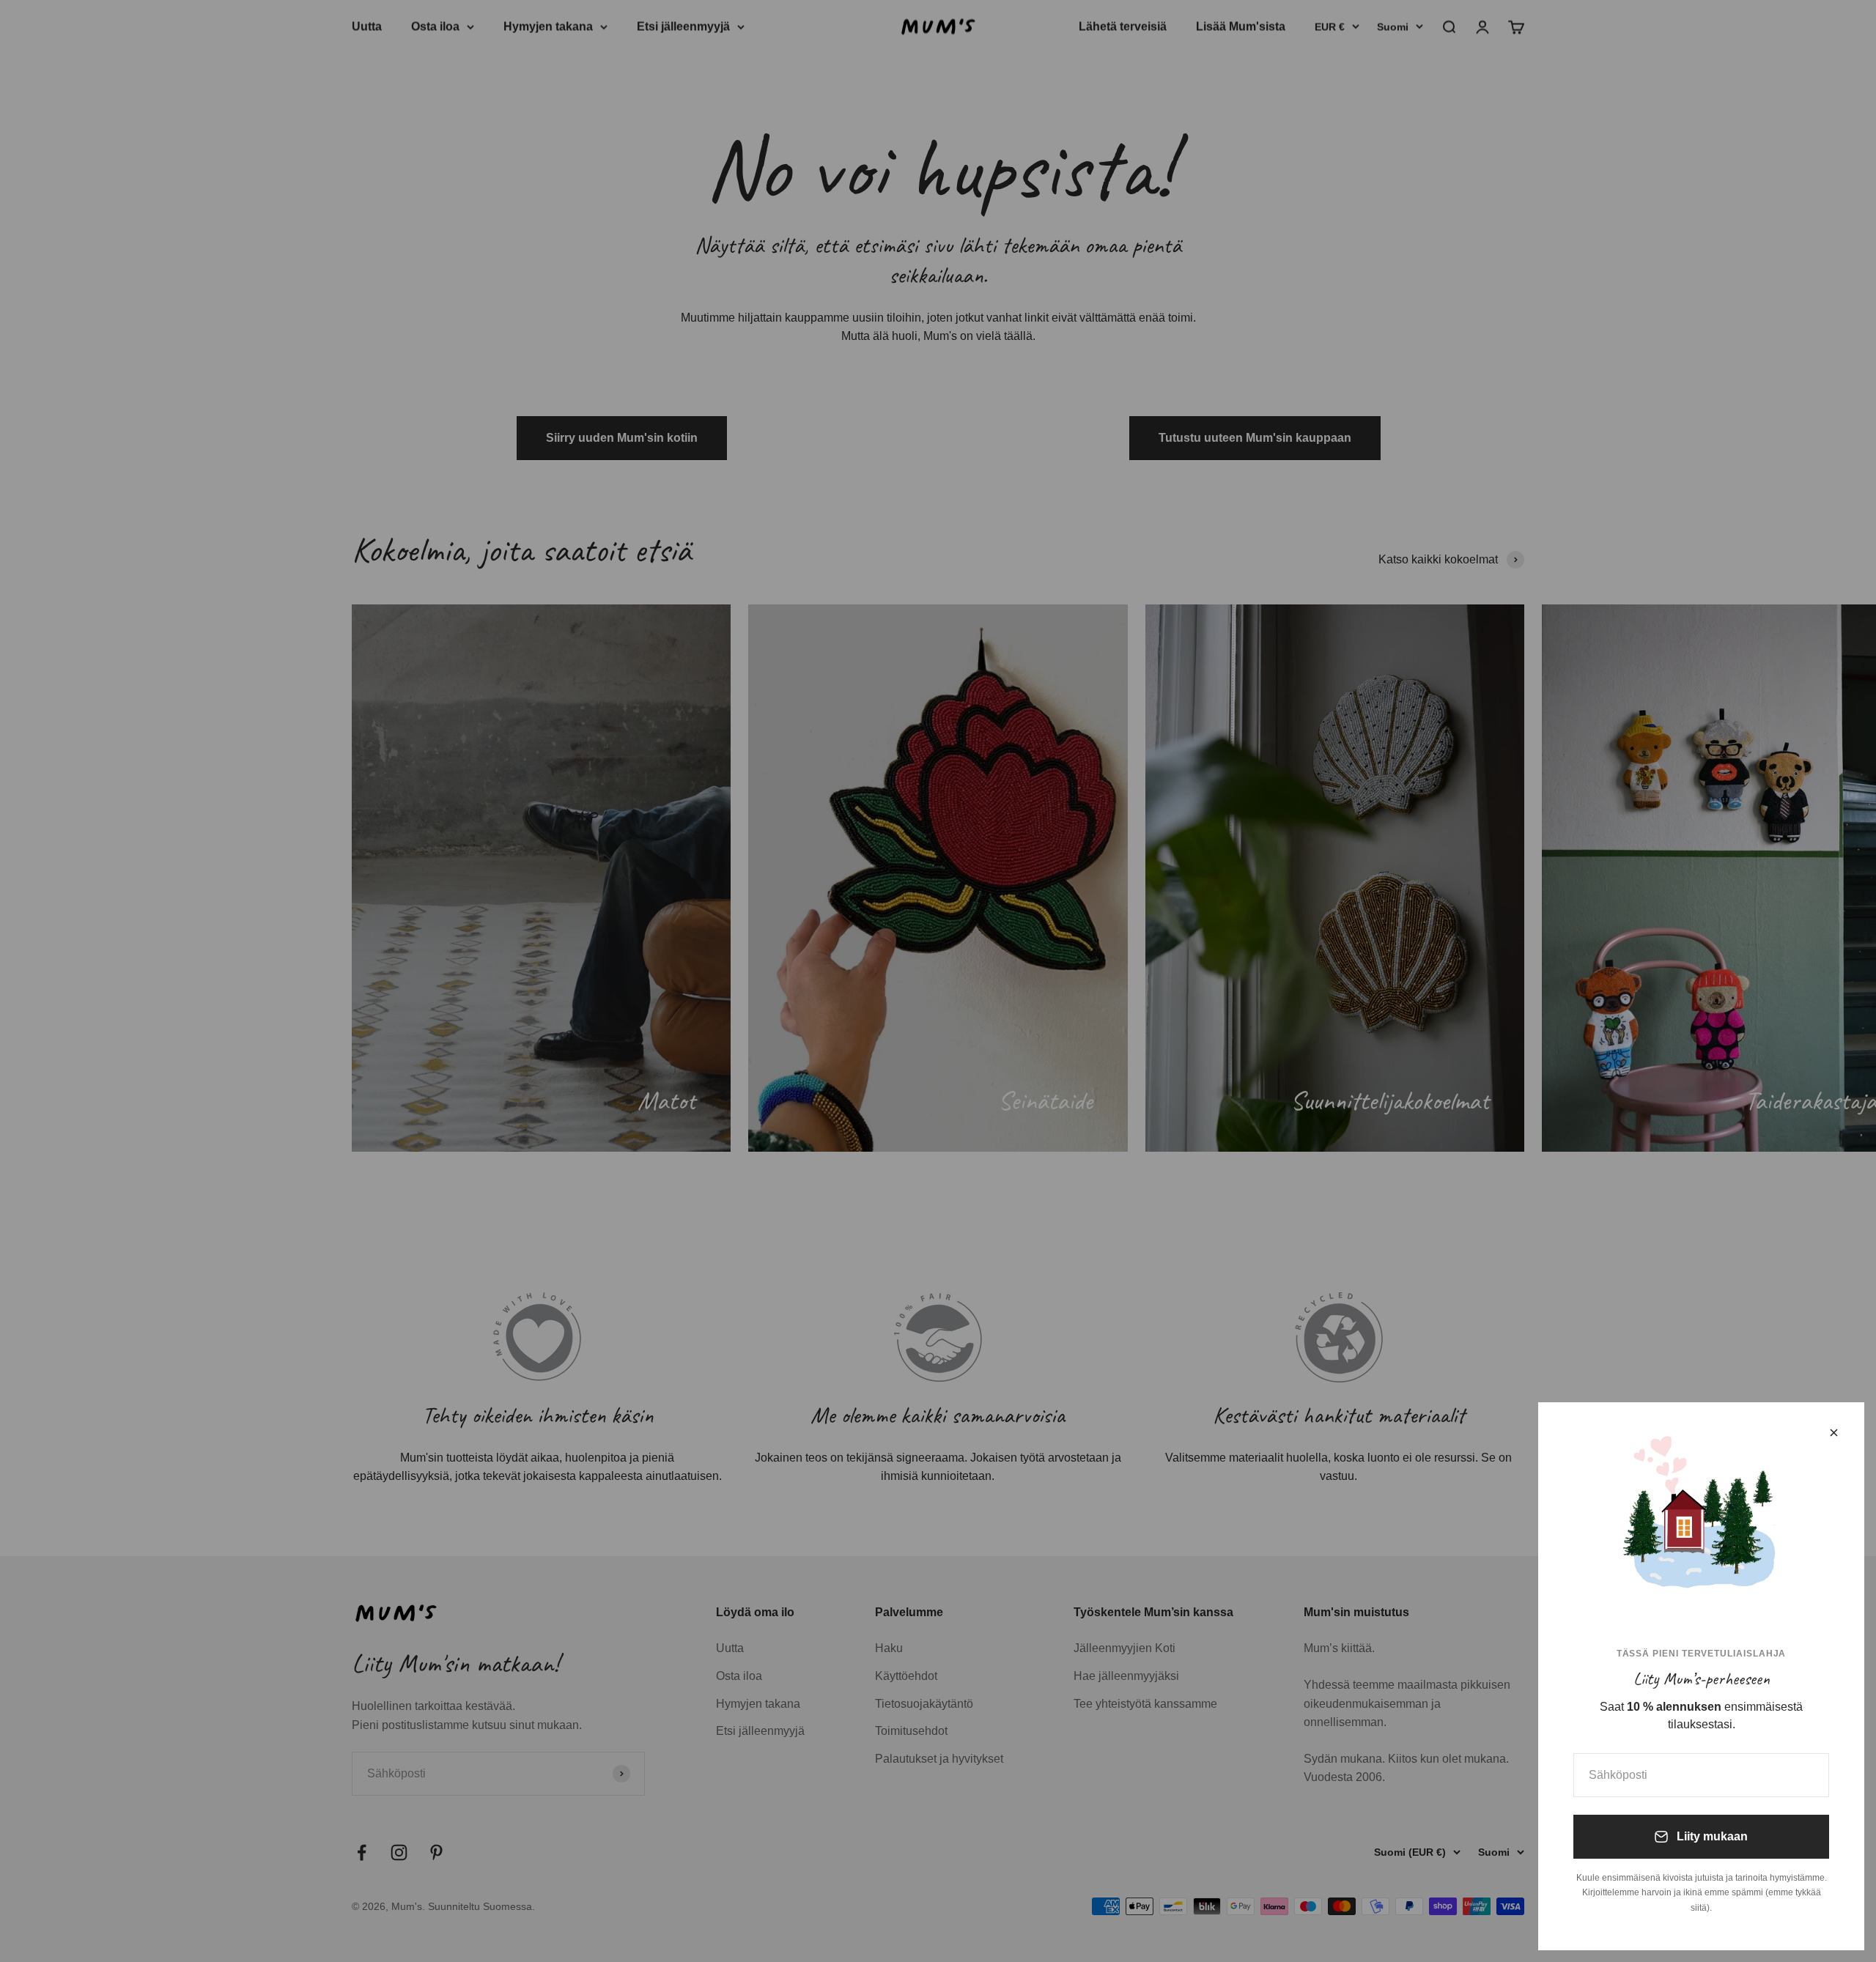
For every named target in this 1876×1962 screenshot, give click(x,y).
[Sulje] (1834, 1433)
